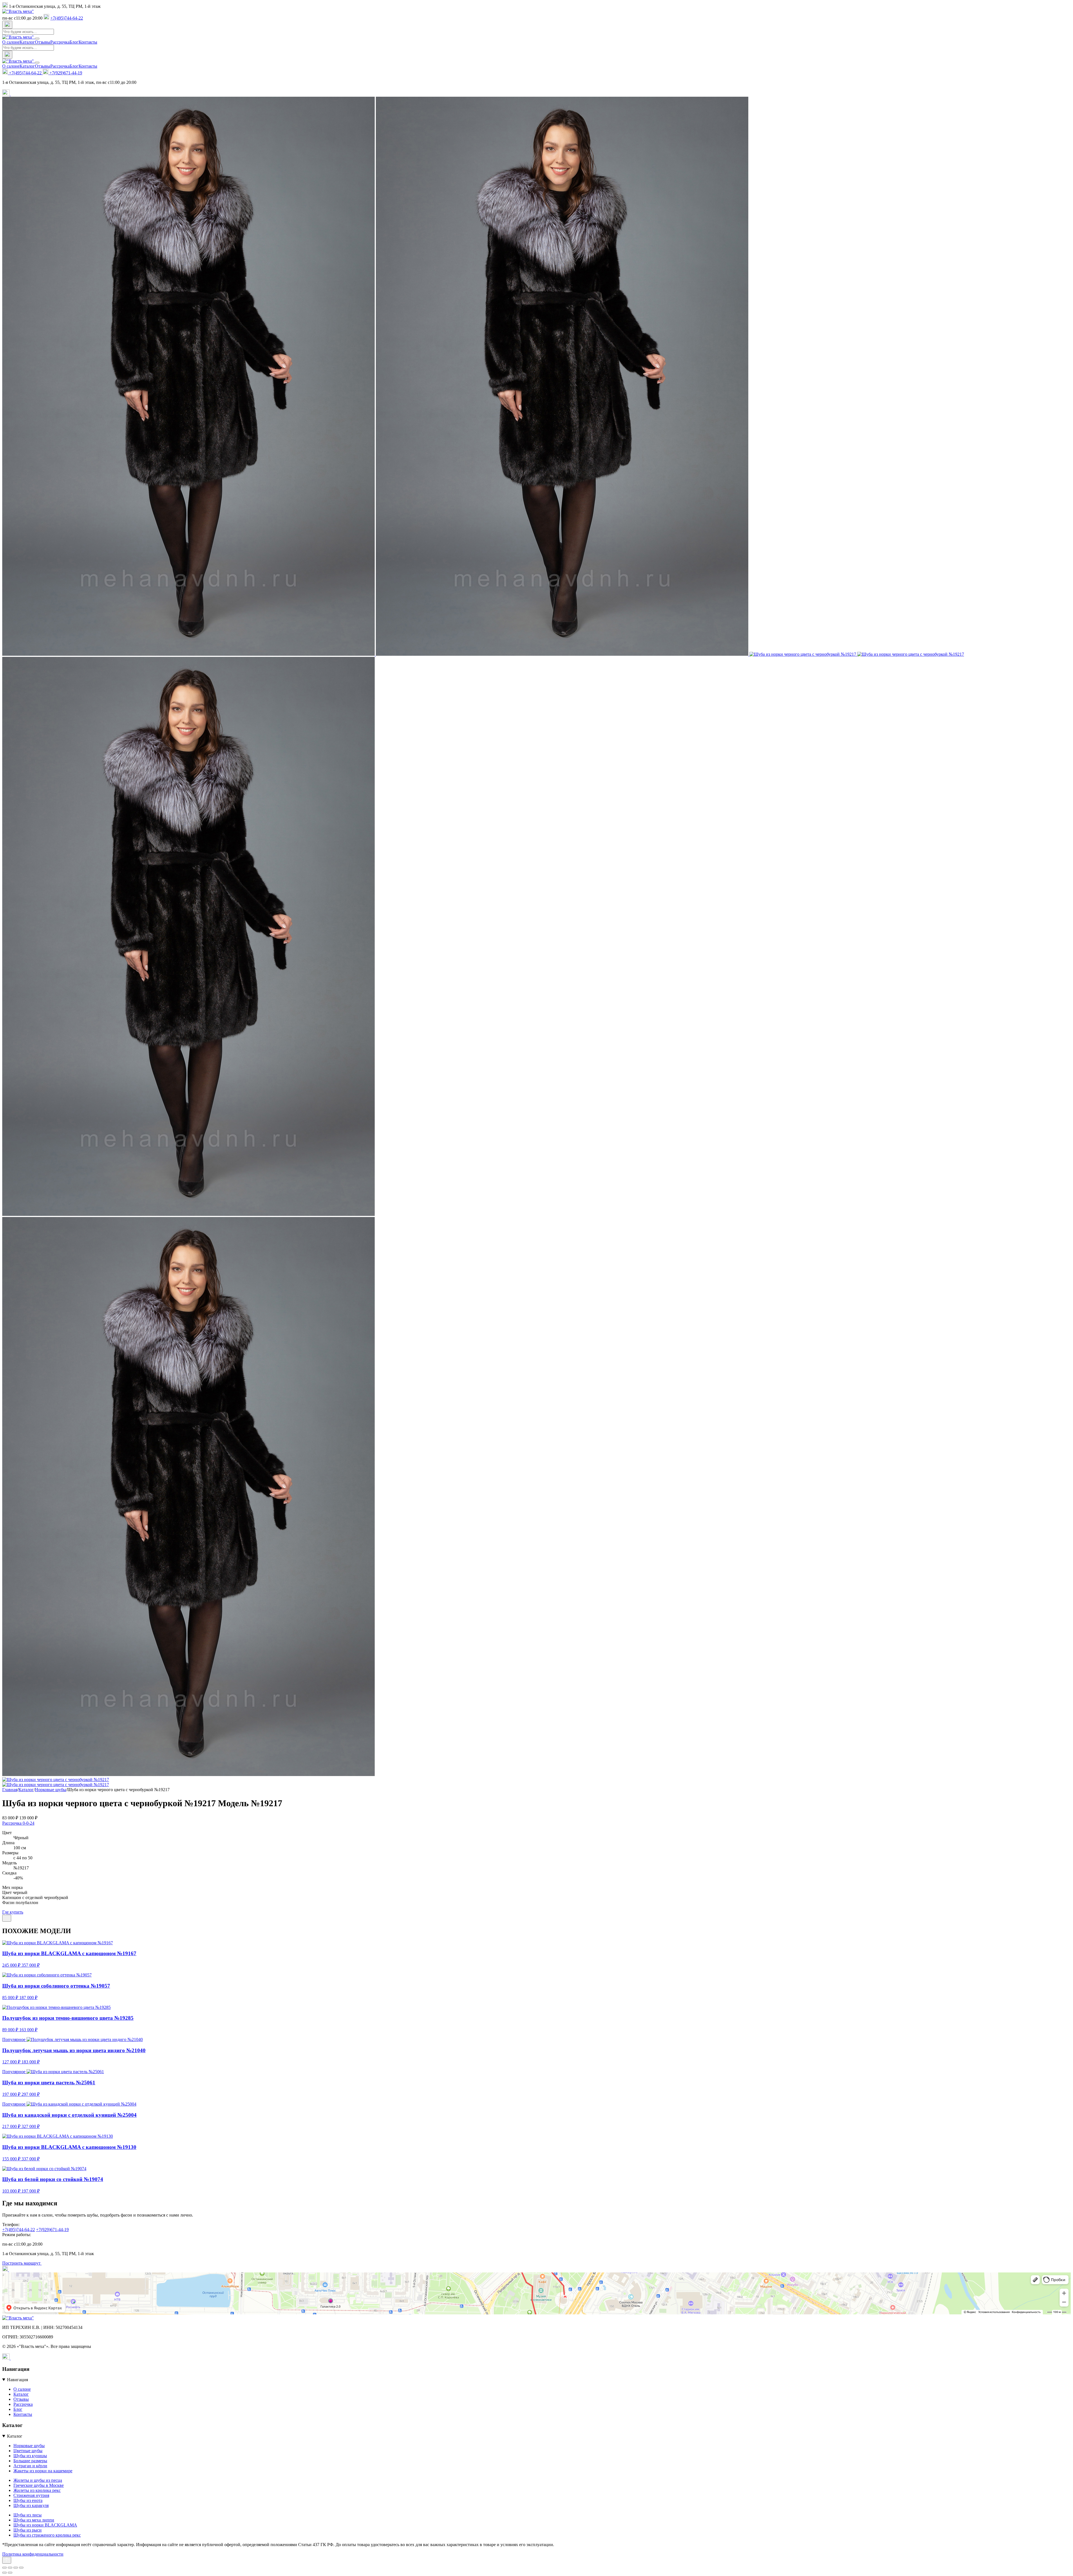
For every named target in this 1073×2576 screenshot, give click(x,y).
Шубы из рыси (28, 2530)
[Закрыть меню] (37, 63)
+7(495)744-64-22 (67, 18)
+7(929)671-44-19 (65, 73)
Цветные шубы (28, 2451)
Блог (74, 42)
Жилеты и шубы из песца (38, 2480)
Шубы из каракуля (31, 2505)
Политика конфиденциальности (33, 2554)
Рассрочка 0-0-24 (18, 1823)
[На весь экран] (10, 2568)
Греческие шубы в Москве (39, 2485)
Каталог (27, 42)
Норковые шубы (29, 2446)
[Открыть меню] (37, 39)
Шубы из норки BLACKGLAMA (45, 2525)
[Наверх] (7, 2560)
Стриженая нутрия (31, 2495)
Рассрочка (60, 42)
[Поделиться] (7, 1918)
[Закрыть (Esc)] (21, 2568)
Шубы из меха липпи (34, 2520)
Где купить (13, 1912)
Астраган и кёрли (30, 2466)
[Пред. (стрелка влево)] (4, 2573)
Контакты (88, 42)
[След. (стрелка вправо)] (10, 2573)
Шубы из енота (28, 2500)
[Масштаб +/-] (4, 2568)
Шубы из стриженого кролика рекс (47, 2535)
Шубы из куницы (30, 2456)
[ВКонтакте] (14, 94)
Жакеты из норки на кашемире (43, 2471)
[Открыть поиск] (7, 25)
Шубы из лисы (28, 2515)
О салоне (11, 42)
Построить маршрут (22, 2263)
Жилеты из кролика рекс (37, 2490)
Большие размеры (30, 2461)
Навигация (17, 2380)
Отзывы (43, 42)
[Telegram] (6, 94)
